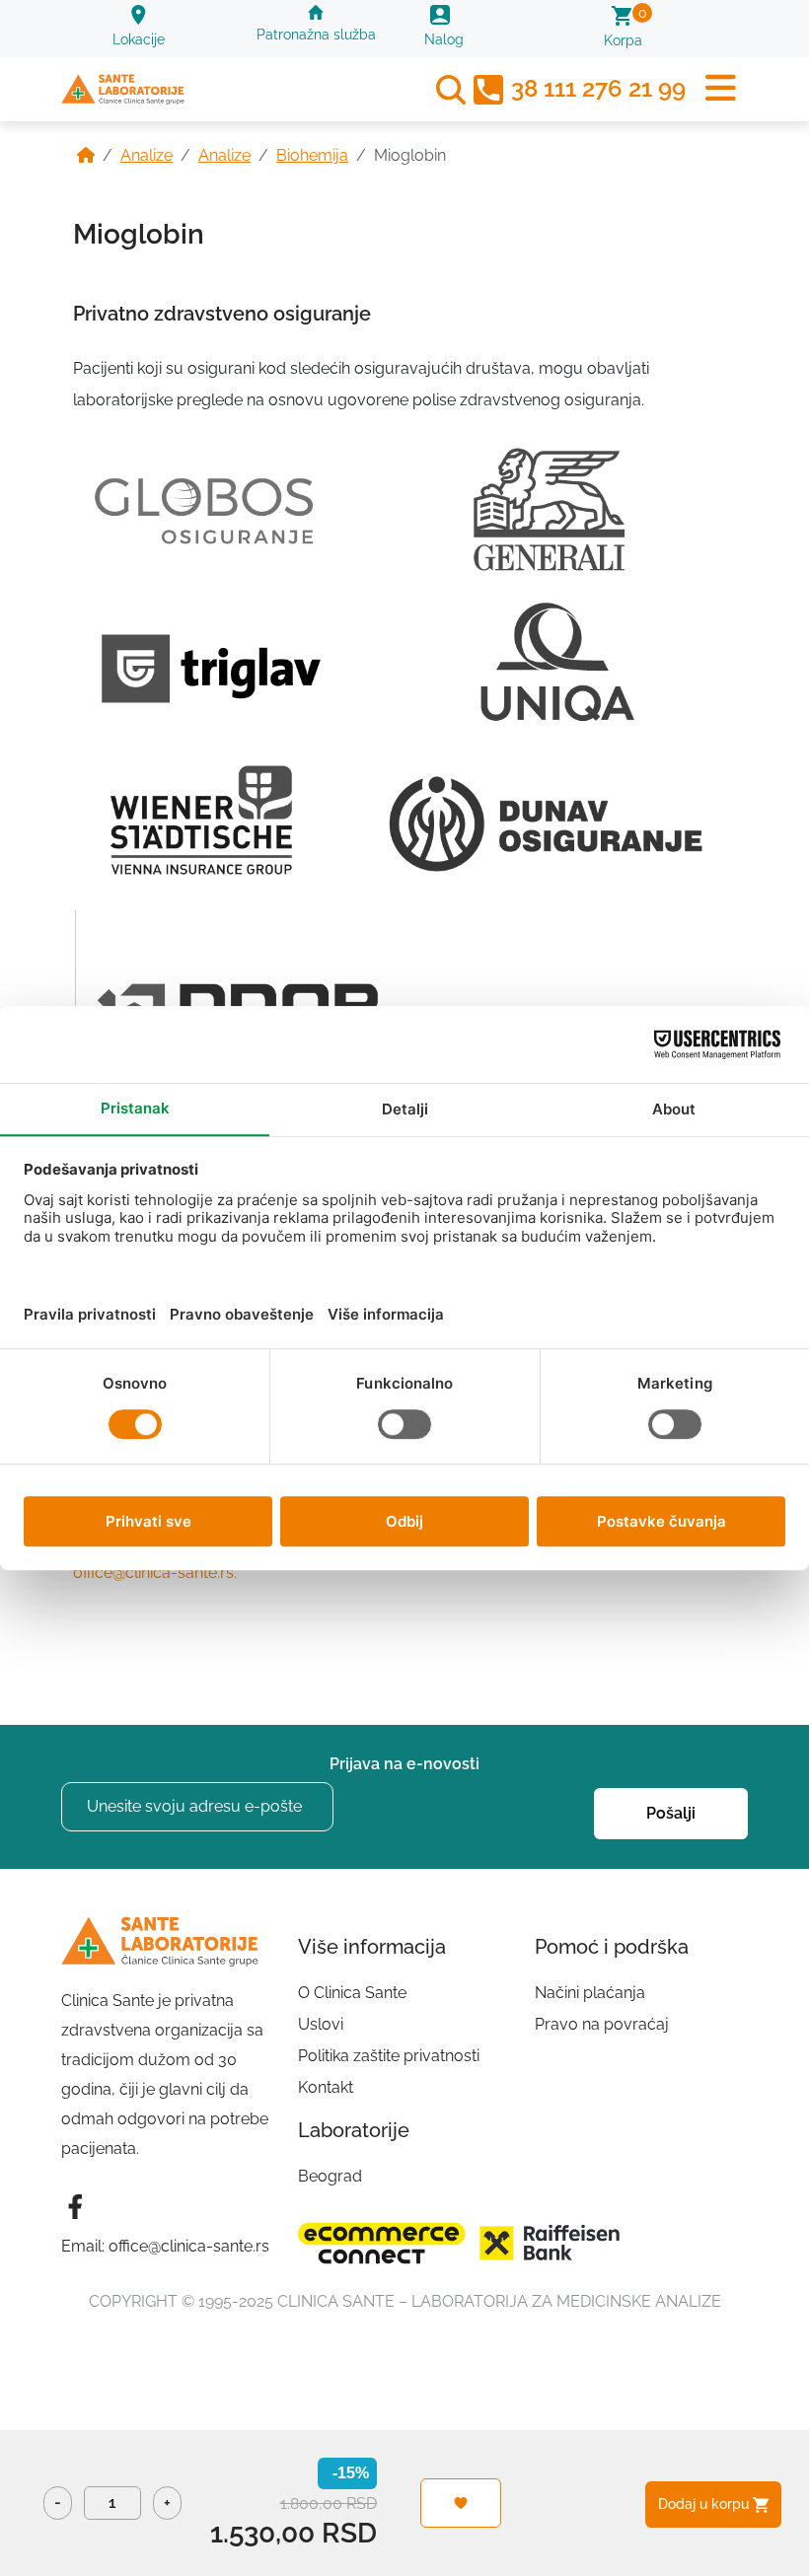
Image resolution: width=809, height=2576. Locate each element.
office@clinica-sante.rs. (155, 1573)
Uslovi (321, 2024)
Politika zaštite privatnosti (389, 2056)
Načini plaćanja (590, 1993)
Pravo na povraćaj (602, 2024)
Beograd (330, 2176)
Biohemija (312, 155)
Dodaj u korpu (705, 2504)
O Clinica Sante (352, 1993)
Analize (147, 155)
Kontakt (326, 2087)
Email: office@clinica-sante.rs (165, 2246)
